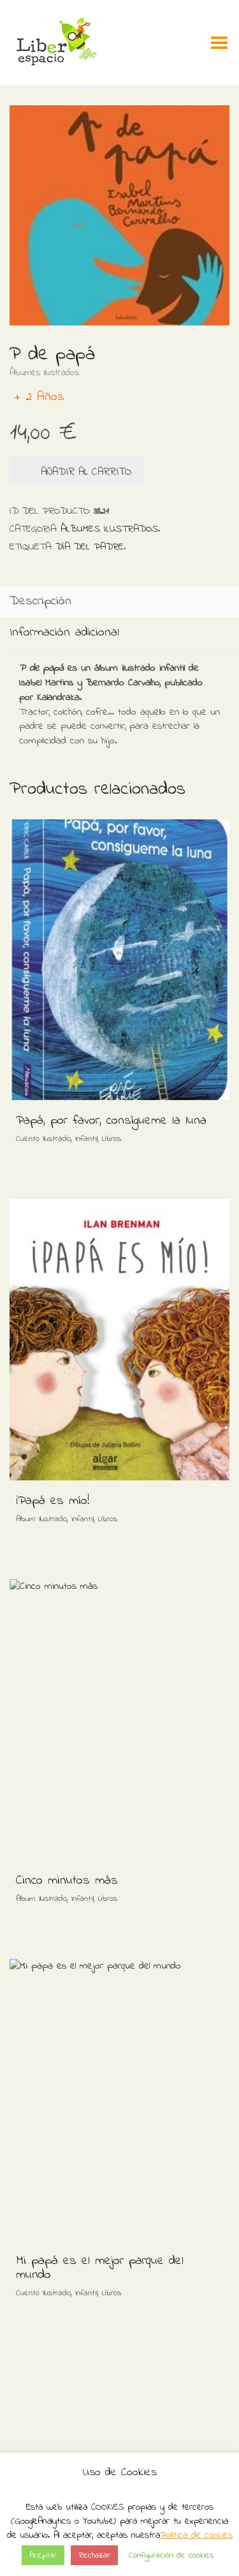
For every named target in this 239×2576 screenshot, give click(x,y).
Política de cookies (196, 2535)
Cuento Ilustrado (43, 1139)
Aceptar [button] (43, 2555)
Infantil (86, 1139)
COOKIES (107, 2507)
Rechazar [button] (94, 2555)
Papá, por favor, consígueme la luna (111, 1121)
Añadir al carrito (86, 472)
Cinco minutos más (67, 1881)
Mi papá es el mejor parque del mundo (100, 2268)
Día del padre (90, 547)
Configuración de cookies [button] (171, 2555)
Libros (112, 1139)
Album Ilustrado (41, 1519)
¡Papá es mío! (53, 1501)
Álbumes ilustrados (44, 373)
